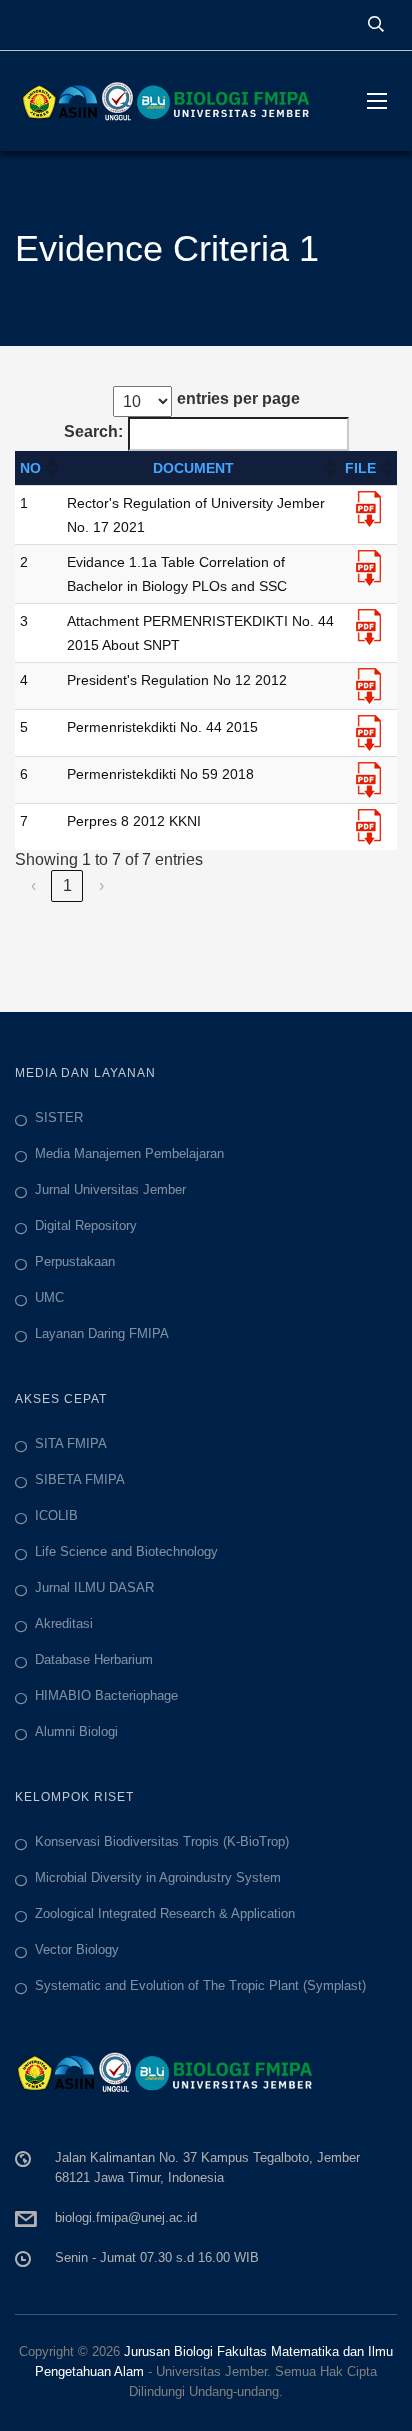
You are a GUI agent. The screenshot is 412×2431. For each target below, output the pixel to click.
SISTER (59, 1117)
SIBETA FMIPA (80, 1479)
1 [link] (67, 885)
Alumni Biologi (76, 1731)
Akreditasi (64, 1623)
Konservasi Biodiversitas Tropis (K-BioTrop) (162, 1841)
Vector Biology (77, 1949)
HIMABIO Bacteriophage (106, 1695)
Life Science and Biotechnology (126, 1551)
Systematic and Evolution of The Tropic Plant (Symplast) (200, 1985)
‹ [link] (33, 885)
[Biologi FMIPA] (176, 101)
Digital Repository (86, 1225)
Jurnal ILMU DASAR (94, 1587)
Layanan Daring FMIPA (102, 1333)
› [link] (101, 885)
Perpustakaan (75, 1261)
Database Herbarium (94, 1659)
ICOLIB (56, 1515)
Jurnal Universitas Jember (110, 1189)
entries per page (238, 398)
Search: (93, 431)
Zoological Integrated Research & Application (165, 1913)
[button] (51, 468)
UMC (49, 1297)
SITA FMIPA (71, 1443)
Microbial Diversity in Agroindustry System (158, 1877)
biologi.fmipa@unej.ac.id (126, 2217)
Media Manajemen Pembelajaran (129, 1153)
